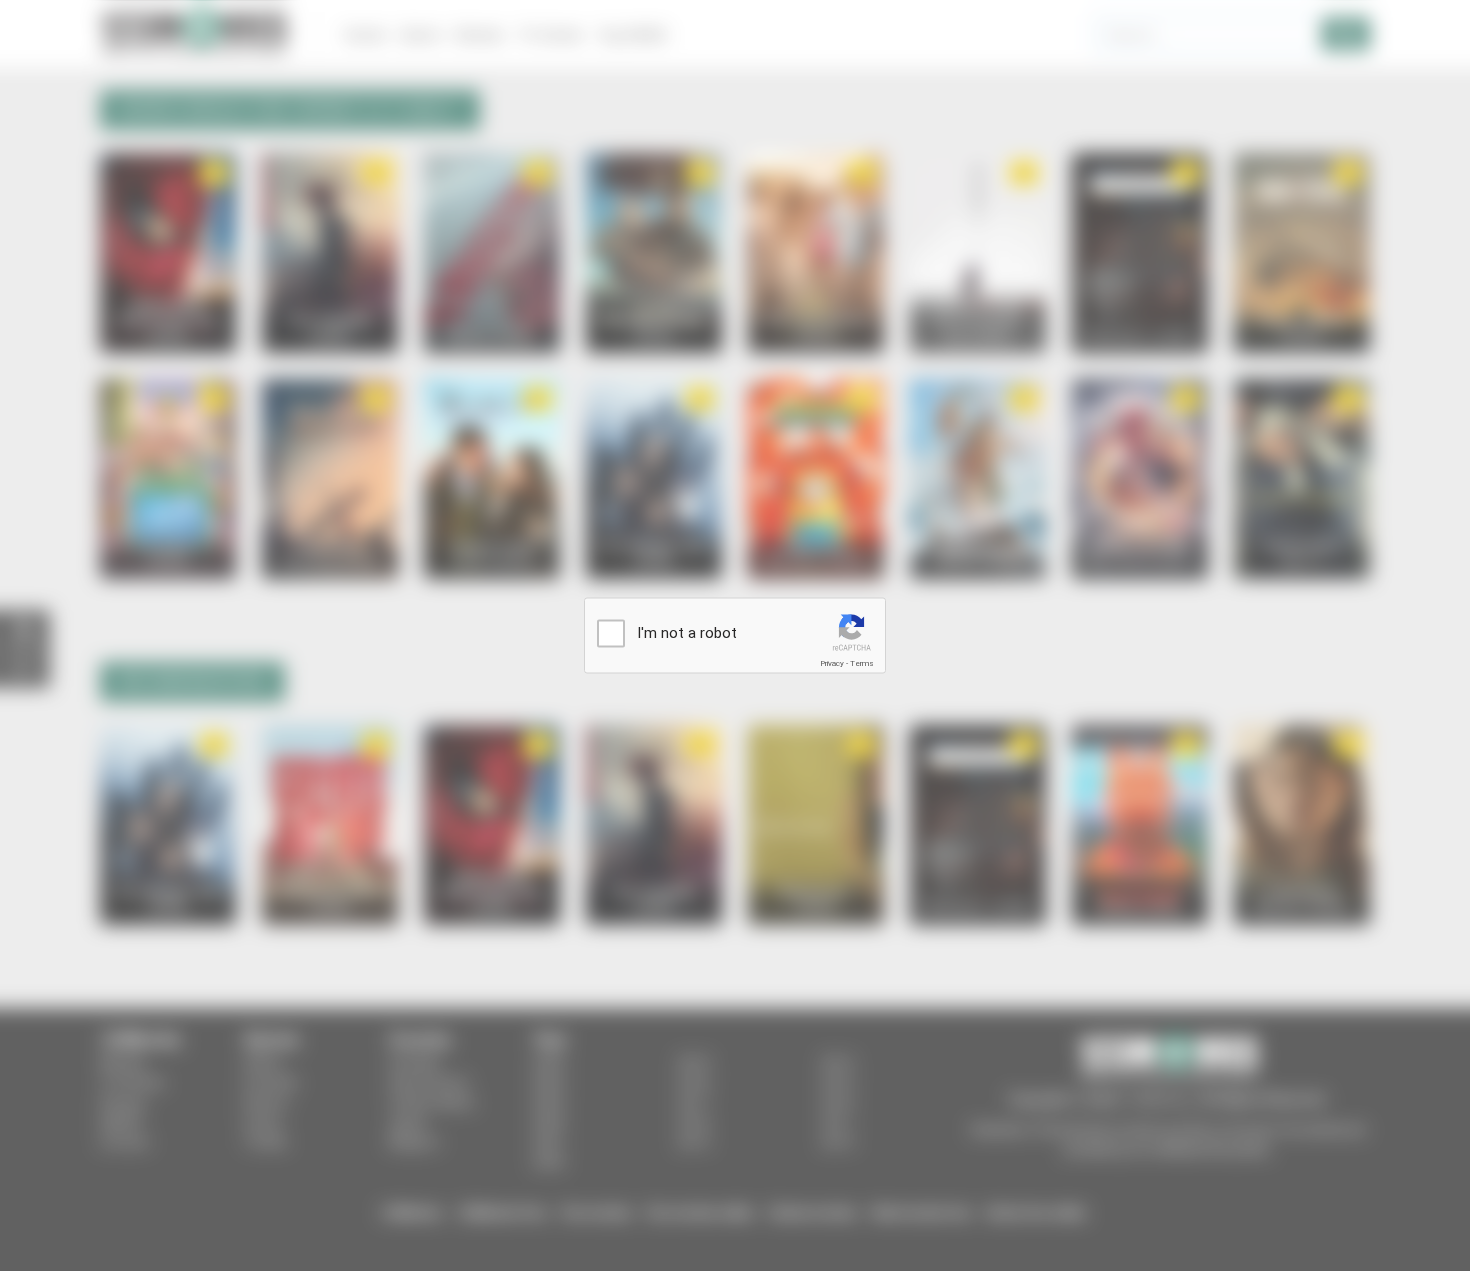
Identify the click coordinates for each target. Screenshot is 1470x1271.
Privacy (832, 663)
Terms (862, 663)
